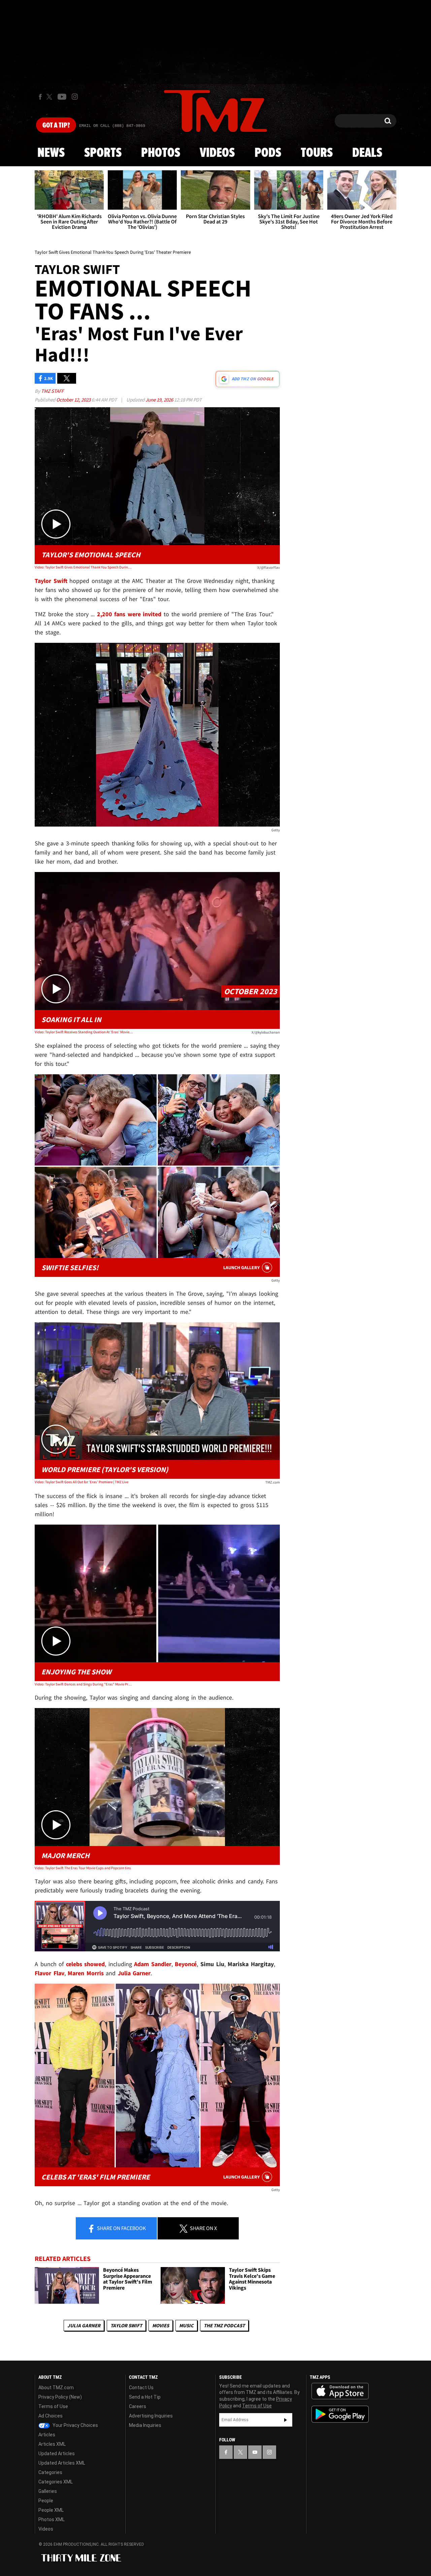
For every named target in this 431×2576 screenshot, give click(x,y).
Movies (161, 2325)
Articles (47, 2435)
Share (121, 2228)
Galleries (48, 2491)
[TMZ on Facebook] (40, 97)
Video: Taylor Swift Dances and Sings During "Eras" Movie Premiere (84, 1684)
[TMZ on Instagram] (75, 97)
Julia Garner (84, 2325)
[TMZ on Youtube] (62, 97)
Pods (268, 153)
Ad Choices (51, 2416)
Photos (161, 153)
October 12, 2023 (74, 400)
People (46, 2501)
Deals (367, 153)
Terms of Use (53, 2406)
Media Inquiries (145, 2425)
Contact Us (141, 2388)
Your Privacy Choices (75, 2425)
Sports (103, 153)
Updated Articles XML (62, 2463)
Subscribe (286, 2420)
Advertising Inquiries (151, 2416)
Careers (138, 2406)
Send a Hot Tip (145, 2397)
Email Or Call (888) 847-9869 (112, 126)
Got (56, 126)
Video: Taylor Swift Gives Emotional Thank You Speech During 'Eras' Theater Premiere (84, 567)
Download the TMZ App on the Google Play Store (340, 2414)
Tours (317, 153)
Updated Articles (57, 2453)
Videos (217, 153)
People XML (51, 2510)
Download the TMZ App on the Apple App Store (340, 2391)
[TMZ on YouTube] (255, 2452)
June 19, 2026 (160, 400)
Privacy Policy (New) (60, 2397)
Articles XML (52, 2444)
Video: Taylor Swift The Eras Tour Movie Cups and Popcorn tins (83, 1868)
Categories (50, 2472)
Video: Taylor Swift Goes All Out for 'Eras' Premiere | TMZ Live (81, 1482)
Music (186, 2325)
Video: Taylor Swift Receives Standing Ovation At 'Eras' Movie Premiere (84, 1032)
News (51, 153)
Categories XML (56, 2482)
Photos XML (52, 2519)
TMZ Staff (52, 391)
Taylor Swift (126, 2325)
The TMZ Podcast (224, 2325)
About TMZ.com (56, 2388)
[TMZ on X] (50, 97)
